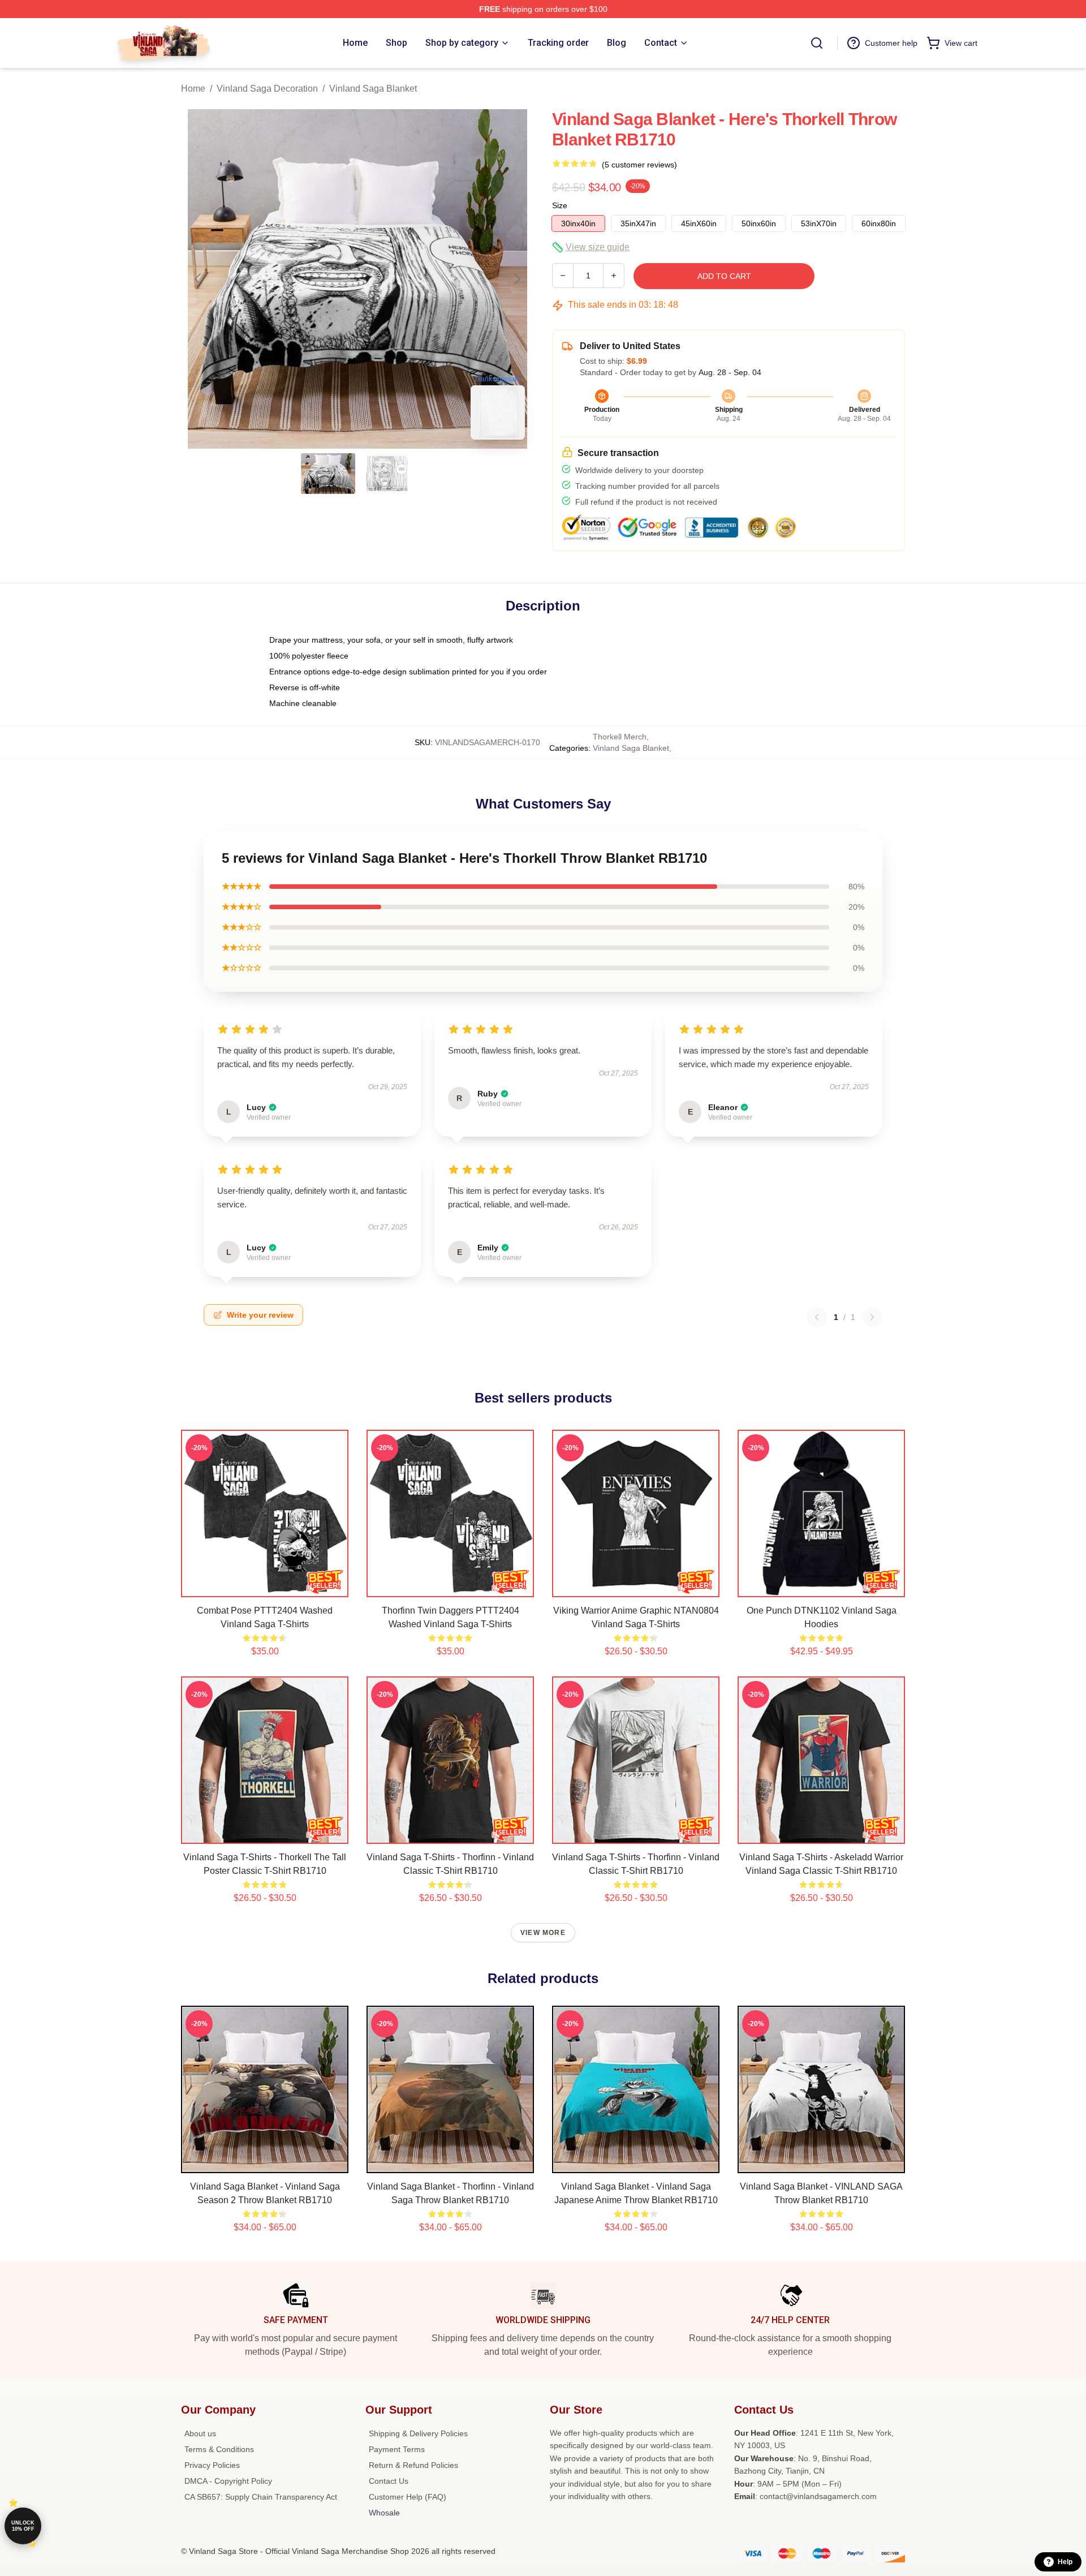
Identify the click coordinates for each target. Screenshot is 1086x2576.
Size (560, 205)
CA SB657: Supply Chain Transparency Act (261, 2497)
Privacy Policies (212, 2465)
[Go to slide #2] (387, 474)
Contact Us (389, 2481)
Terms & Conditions (219, 2449)
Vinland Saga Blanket (373, 89)
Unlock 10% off (23, 2526)
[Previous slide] (199, 279)
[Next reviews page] (872, 1317)
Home (193, 89)
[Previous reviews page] (817, 1317)
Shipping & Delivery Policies (418, 2433)
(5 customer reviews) (639, 165)
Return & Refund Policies (413, 2465)
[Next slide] (516, 279)
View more (543, 1933)
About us (200, 2433)
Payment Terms (397, 2449)
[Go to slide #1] (328, 474)
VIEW (265, 1586)
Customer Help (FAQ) (408, 2497)
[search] (817, 43)
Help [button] (1065, 2562)
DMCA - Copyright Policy (228, 2481)
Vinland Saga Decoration (267, 89)
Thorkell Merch (620, 737)
